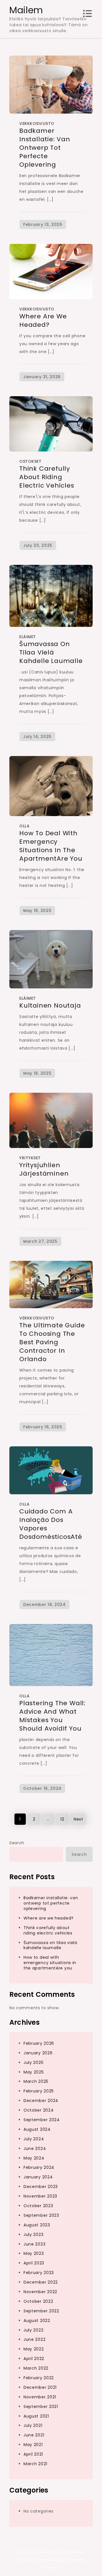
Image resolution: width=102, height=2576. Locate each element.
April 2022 (34, 2359)
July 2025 (33, 2062)
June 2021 (34, 2435)
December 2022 (41, 2282)
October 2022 (38, 2301)
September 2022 (41, 2311)
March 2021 (35, 2464)
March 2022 (36, 2368)
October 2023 (38, 2206)
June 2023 (34, 2244)
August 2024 (37, 2129)
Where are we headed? (43, 320)
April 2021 (33, 2454)
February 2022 (39, 2378)
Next (78, 1819)
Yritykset (30, 1158)
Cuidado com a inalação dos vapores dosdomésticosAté (51, 1524)
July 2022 (33, 2330)
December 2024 (41, 2101)
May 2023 (34, 2253)
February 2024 (39, 2167)
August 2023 (37, 2225)
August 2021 (36, 2416)
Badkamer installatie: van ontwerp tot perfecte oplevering (45, 148)
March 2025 (36, 2081)
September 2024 (42, 2120)
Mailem (26, 10)
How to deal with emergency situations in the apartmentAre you (51, 846)
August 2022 (37, 2321)
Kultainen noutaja (50, 1005)
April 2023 (34, 2263)
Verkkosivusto (37, 124)
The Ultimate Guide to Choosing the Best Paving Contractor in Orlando (52, 1342)
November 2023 (40, 2196)
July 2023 (33, 2235)
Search (17, 1843)
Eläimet (28, 637)
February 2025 (39, 2091)
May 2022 (34, 2349)
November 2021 (40, 2397)
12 (62, 1819)
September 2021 (41, 2407)
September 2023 (41, 2215)
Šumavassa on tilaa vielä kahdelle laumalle (51, 652)
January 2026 (38, 2053)
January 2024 (38, 2177)
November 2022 (40, 2292)
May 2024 (34, 2158)
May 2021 (33, 2445)
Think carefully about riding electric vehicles (47, 477)
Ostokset (30, 461)
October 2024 (39, 2110)
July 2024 (34, 2139)
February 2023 (39, 2273)
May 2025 (34, 2072)
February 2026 (39, 2043)
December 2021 (40, 2387)
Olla (24, 826)
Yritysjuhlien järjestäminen (44, 1169)
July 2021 (33, 2425)
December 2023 (41, 2187)
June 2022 (34, 2339)
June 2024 (35, 2148)
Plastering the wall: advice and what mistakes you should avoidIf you (52, 1716)
